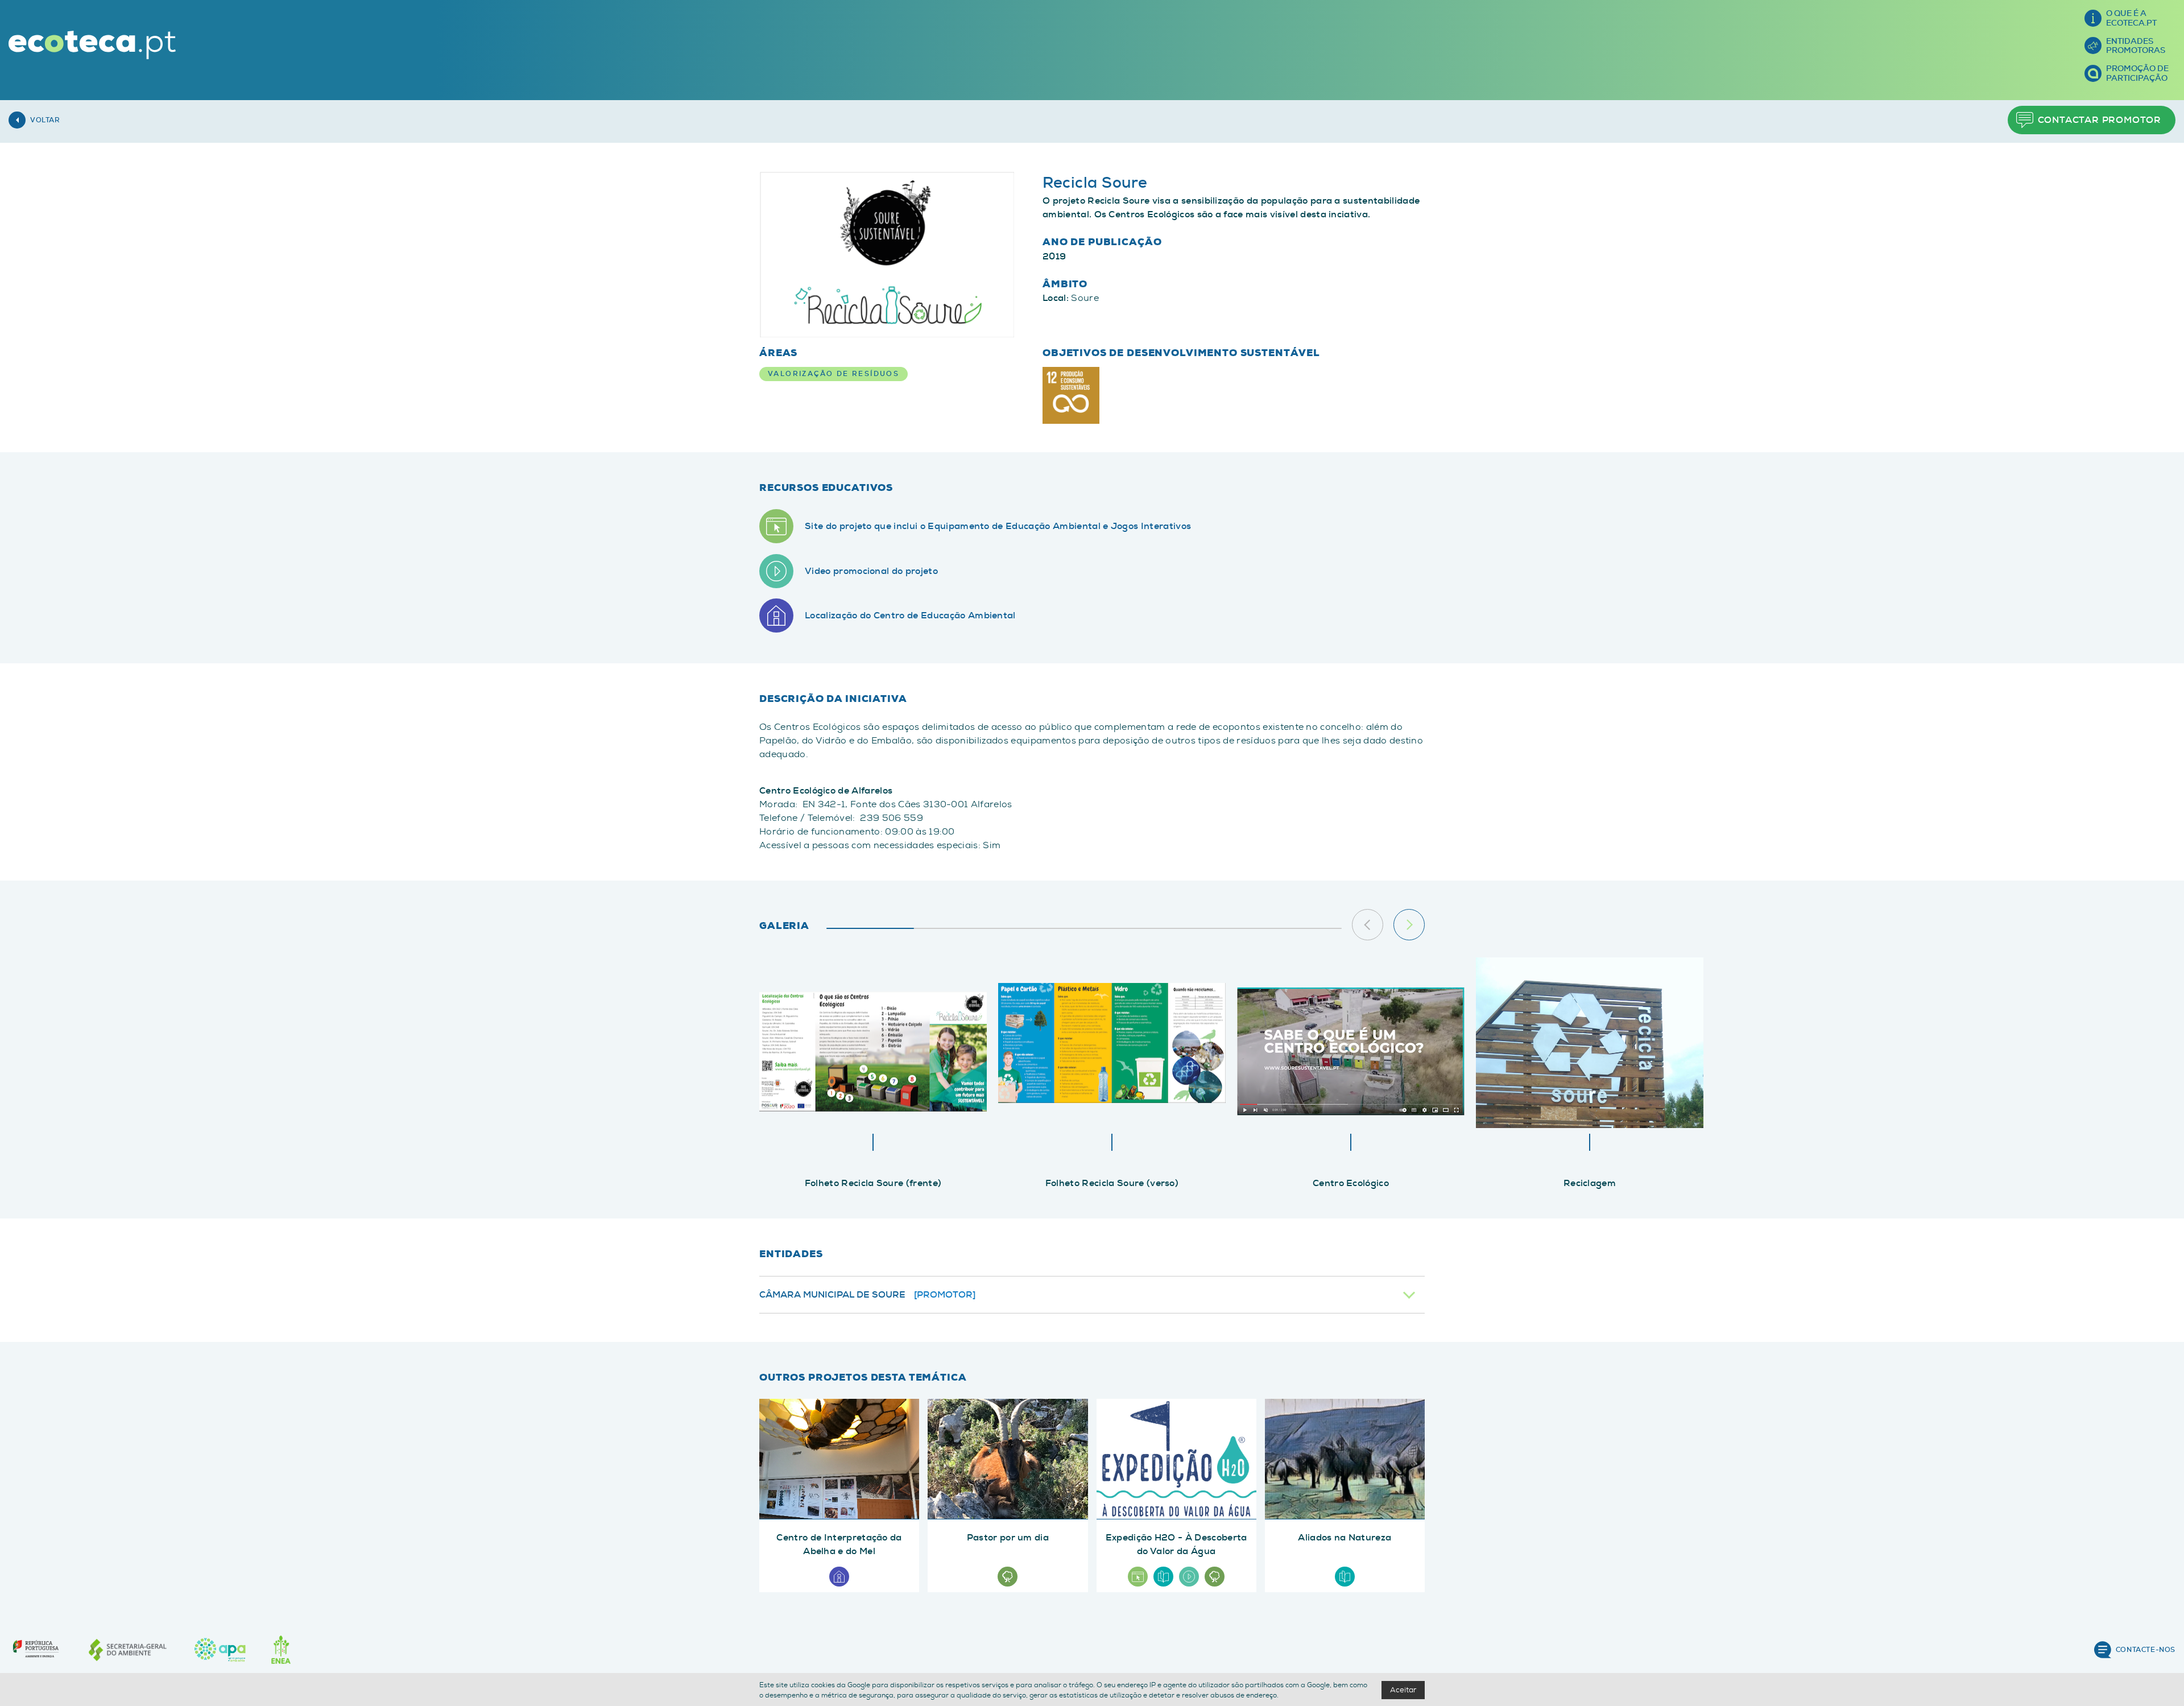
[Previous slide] (1368, 925)
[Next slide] (1409, 925)
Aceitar (1403, 1690)
